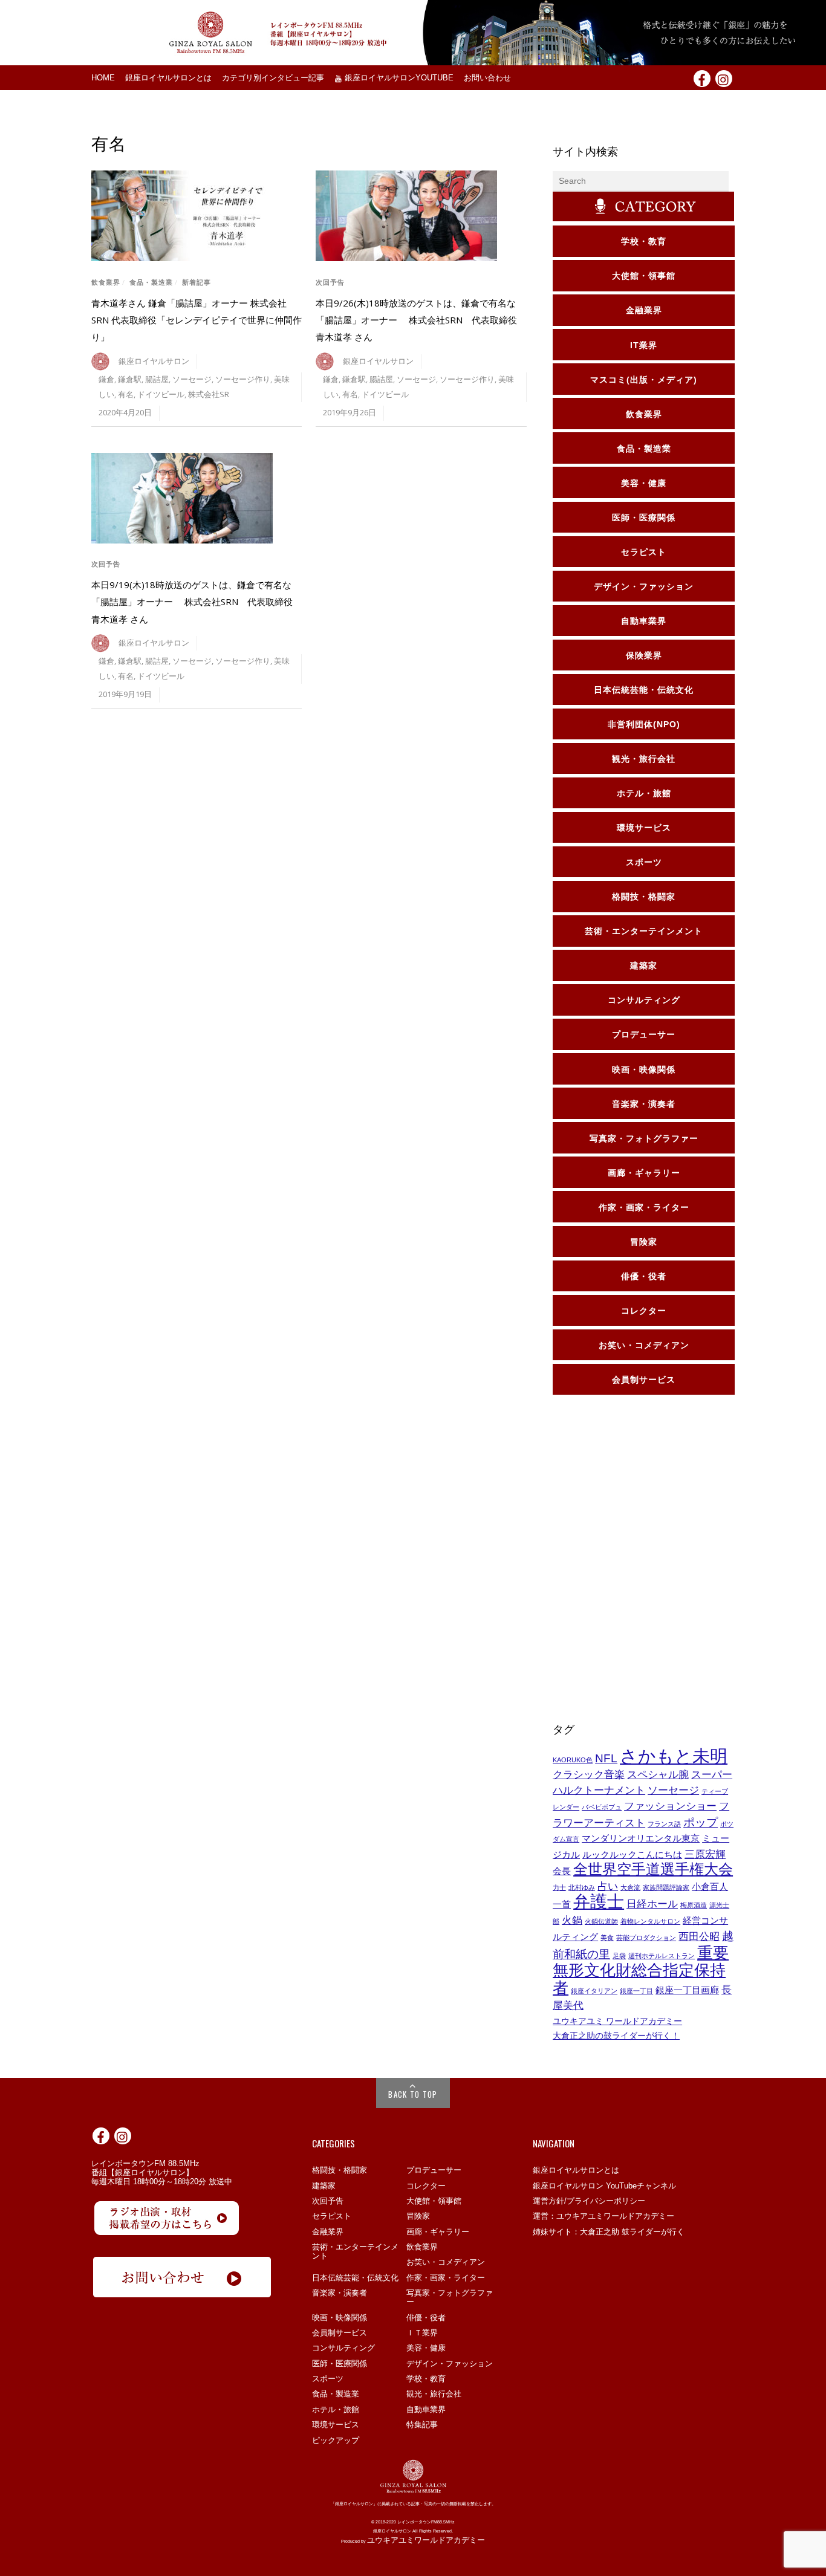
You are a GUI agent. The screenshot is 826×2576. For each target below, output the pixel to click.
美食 (607, 1938)
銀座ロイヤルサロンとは (168, 78)
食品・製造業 (151, 282)
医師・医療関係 (340, 2363)
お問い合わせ (487, 78)
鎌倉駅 (130, 379)
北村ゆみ (582, 1887)
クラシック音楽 (589, 1774)
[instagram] (724, 78)
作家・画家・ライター (446, 2278)
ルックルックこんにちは (632, 1855)
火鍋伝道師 (601, 1921)
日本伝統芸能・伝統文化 (355, 2278)
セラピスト (332, 2216)
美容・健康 (426, 2348)
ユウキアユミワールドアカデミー (426, 2540)
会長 (562, 1871)
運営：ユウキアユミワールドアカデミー (603, 2216)
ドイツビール (161, 394)
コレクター (426, 2186)
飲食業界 (106, 282)
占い (608, 1886)
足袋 (619, 1956)
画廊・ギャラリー (438, 2232)
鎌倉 (106, 379)
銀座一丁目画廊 (687, 1990)
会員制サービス (340, 2333)
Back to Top (413, 2094)
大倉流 (630, 1887)
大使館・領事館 (434, 2201)
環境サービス (336, 2425)
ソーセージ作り (243, 379)
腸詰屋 (157, 379)
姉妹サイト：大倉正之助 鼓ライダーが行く (609, 2232)
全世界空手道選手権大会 (653, 1869)
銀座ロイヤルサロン (154, 361)
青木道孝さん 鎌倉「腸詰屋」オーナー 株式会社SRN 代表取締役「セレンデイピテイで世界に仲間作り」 (197, 320)
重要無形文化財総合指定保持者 (641, 1970)
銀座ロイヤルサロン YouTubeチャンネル (604, 2186)
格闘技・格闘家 (340, 2170)
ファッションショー (670, 1806)
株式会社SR (209, 394)
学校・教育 (426, 2379)
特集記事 (422, 2425)
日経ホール (652, 1904)
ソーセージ (192, 379)
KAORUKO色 (573, 1760)
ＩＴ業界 (422, 2333)
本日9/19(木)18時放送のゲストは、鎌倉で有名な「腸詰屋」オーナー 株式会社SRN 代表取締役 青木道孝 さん (197, 602)
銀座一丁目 (636, 1991)
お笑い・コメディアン (446, 2262)
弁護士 (599, 1902)
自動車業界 (426, 2409)
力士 (559, 1887)
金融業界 (328, 2232)
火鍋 (572, 1920)
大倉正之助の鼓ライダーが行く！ (616, 2036)
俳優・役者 (426, 2318)
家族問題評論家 (666, 1887)
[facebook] (702, 78)
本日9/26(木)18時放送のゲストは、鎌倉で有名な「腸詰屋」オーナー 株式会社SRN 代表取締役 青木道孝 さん (421, 320)
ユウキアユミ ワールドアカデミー (617, 2021)
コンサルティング (343, 2348)
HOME (103, 78)
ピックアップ (336, 2440)
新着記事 (197, 282)
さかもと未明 (674, 1756)
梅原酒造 (694, 1905)
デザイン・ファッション (450, 2363)
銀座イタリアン (594, 1991)
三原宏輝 (705, 1854)
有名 (126, 394)
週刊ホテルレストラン (662, 1956)
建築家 (324, 2186)
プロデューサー (434, 2170)
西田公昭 (699, 1936)
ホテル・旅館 (336, 2409)
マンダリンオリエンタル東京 (641, 1838)
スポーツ (328, 2379)
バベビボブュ (602, 1807)
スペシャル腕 (658, 1774)
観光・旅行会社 (434, 2394)
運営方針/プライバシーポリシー (589, 2201)
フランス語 (664, 1824)
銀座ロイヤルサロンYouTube (398, 78)
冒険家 (418, 2216)
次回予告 (330, 282)
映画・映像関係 (340, 2318)
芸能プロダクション (646, 1938)
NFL (606, 1758)
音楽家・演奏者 (340, 2293)
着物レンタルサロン (650, 1921)
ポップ (701, 1822)
